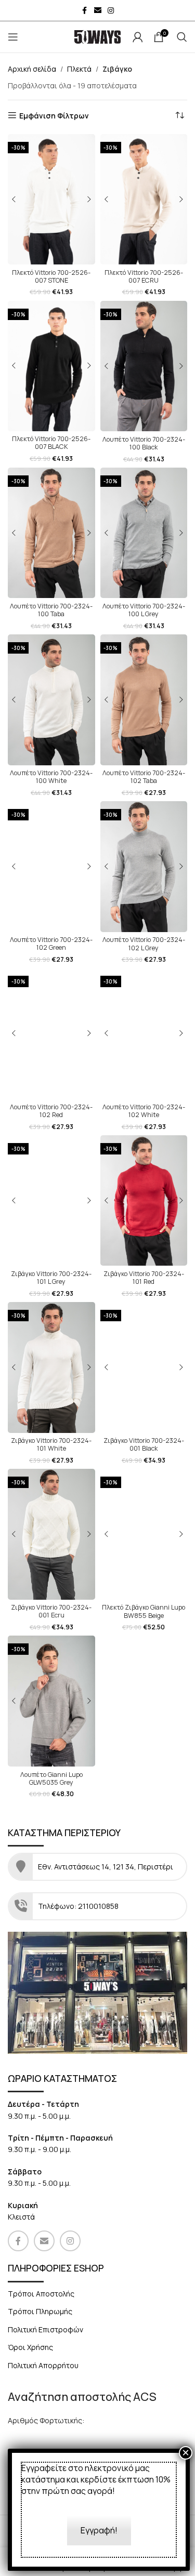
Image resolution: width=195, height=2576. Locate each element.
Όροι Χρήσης (30, 2347)
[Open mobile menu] (13, 37)
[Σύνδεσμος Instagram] (111, 11)
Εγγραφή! (99, 2530)
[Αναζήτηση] (182, 37)
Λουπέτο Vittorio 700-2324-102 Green (51, 944)
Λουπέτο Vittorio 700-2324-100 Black (144, 443)
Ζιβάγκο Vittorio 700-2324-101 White (51, 1444)
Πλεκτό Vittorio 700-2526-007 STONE (51, 276)
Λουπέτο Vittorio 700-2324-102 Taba (144, 777)
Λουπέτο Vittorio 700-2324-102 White (144, 1111)
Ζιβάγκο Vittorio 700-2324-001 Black (144, 1444)
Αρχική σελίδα (32, 69)
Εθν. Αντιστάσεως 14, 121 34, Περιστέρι (106, 1867)
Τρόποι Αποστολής (41, 2294)
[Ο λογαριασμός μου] (138, 37)
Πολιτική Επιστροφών (45, 2329)
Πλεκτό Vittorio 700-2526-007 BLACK (51, 443)
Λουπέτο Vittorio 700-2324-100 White (51, 777)
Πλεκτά (79, 69)
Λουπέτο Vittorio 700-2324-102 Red (51, 1111)
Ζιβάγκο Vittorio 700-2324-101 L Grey (51, 1278)
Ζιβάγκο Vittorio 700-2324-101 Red (144, 1278)
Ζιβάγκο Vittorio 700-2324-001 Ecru (51, 1611)
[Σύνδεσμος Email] (98, 11)
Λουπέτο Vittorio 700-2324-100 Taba (51, 610)
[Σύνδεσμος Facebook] (85, 11)
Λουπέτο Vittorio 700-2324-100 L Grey (144, 610)
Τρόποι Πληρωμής (40, 2311)
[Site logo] (98, 36)
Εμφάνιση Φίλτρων (54, 116)
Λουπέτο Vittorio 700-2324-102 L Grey (144, 944)
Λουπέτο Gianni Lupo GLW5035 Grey (51, 1778)
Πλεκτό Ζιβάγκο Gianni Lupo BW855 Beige (144, 1611)
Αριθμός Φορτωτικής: (46, 2420)
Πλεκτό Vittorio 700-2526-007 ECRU (144, 276)
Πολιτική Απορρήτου (43, 2365)
